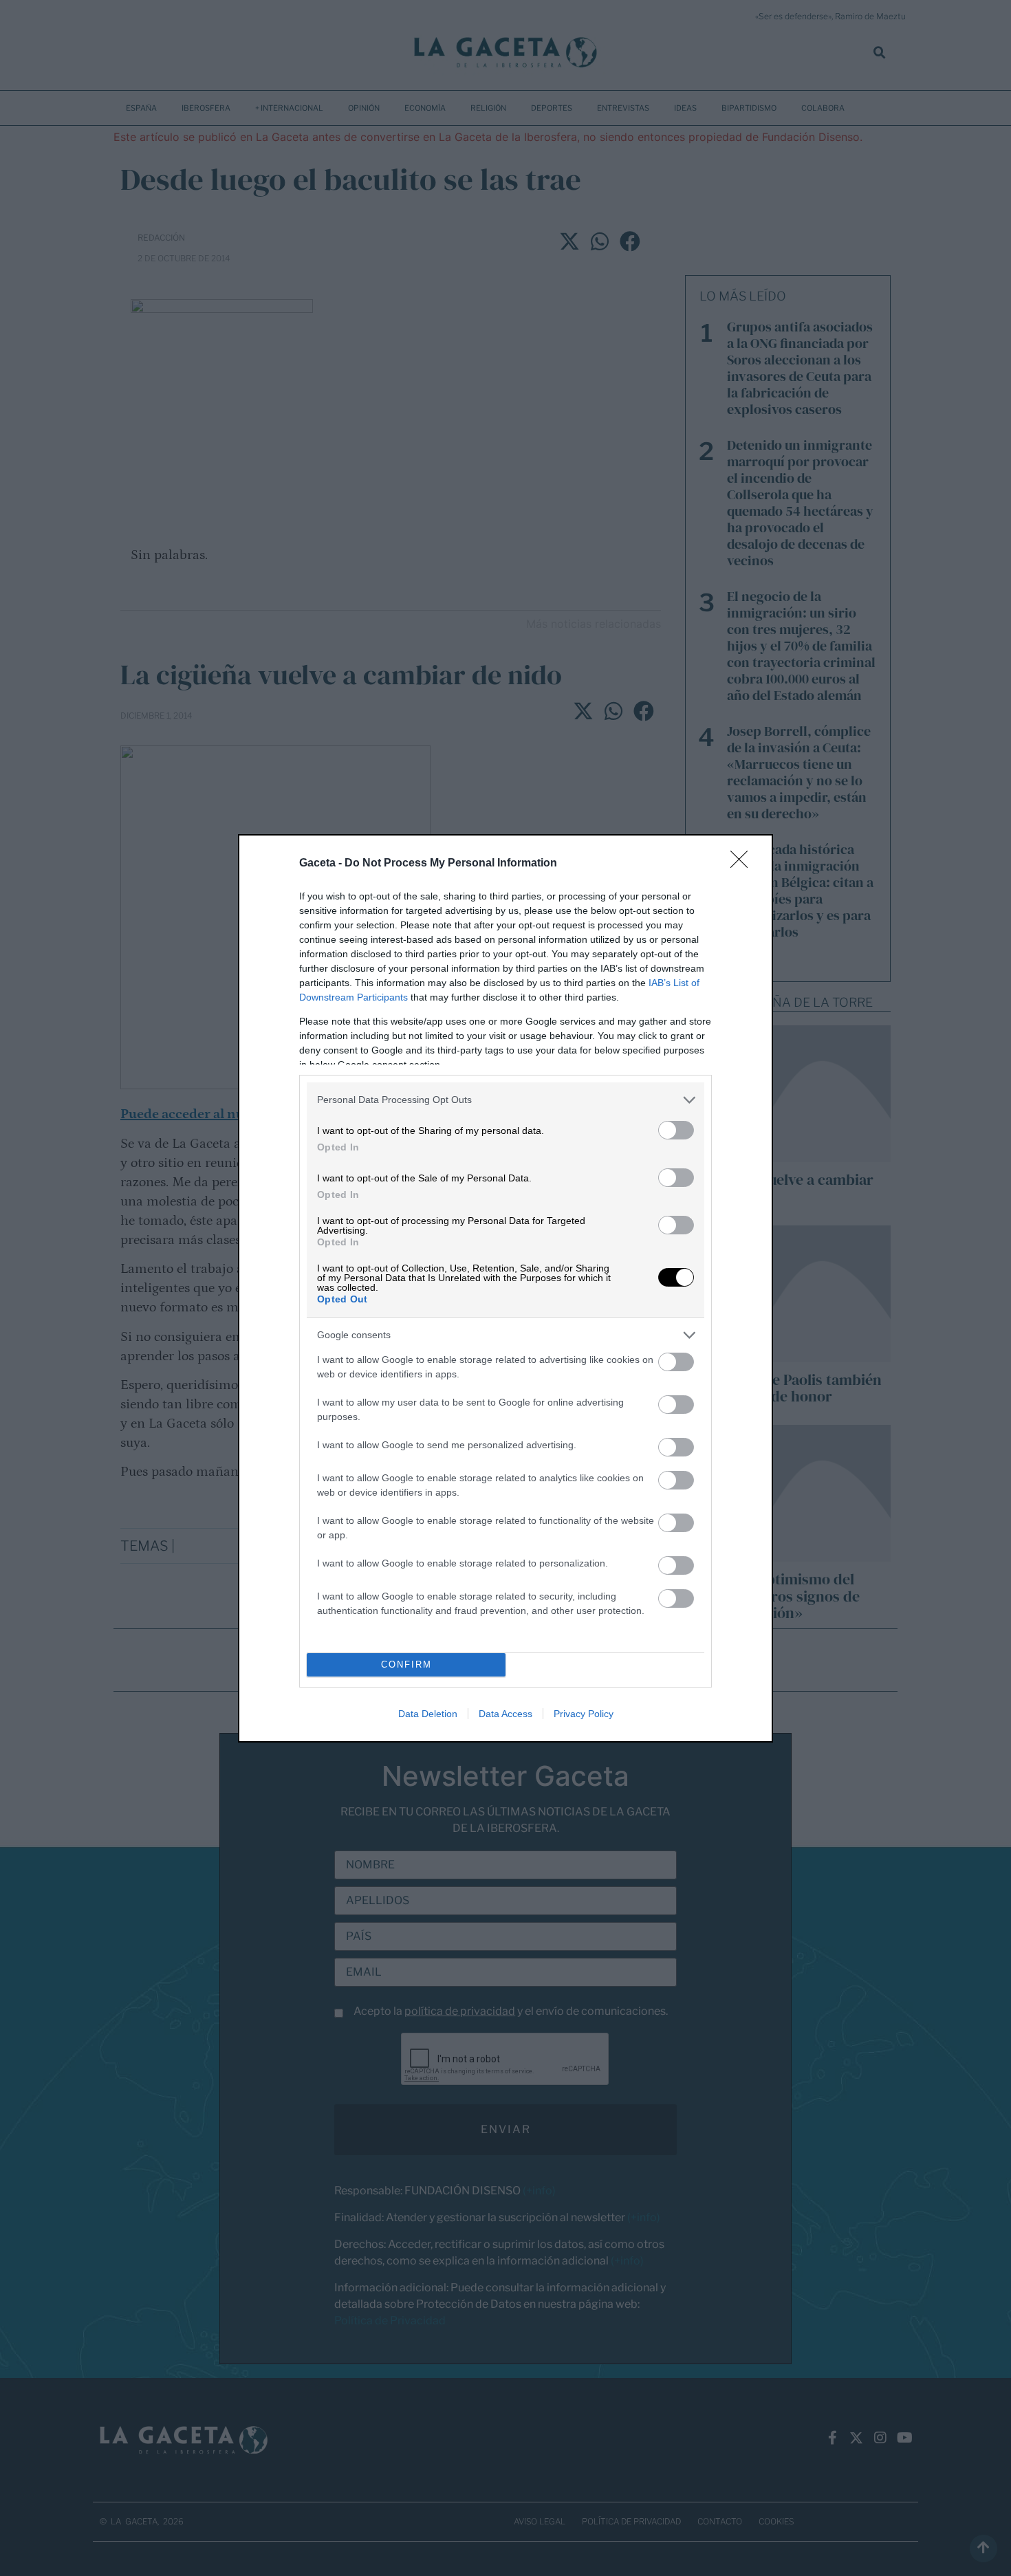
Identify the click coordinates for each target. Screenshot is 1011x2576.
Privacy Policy (584, 1714)
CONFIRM (406, 1664)
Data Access (505, 1714)
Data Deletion (428, 1714)
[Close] (743, 864)
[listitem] (505, 1100)
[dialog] (505, 1288)
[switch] (676, 1130)
